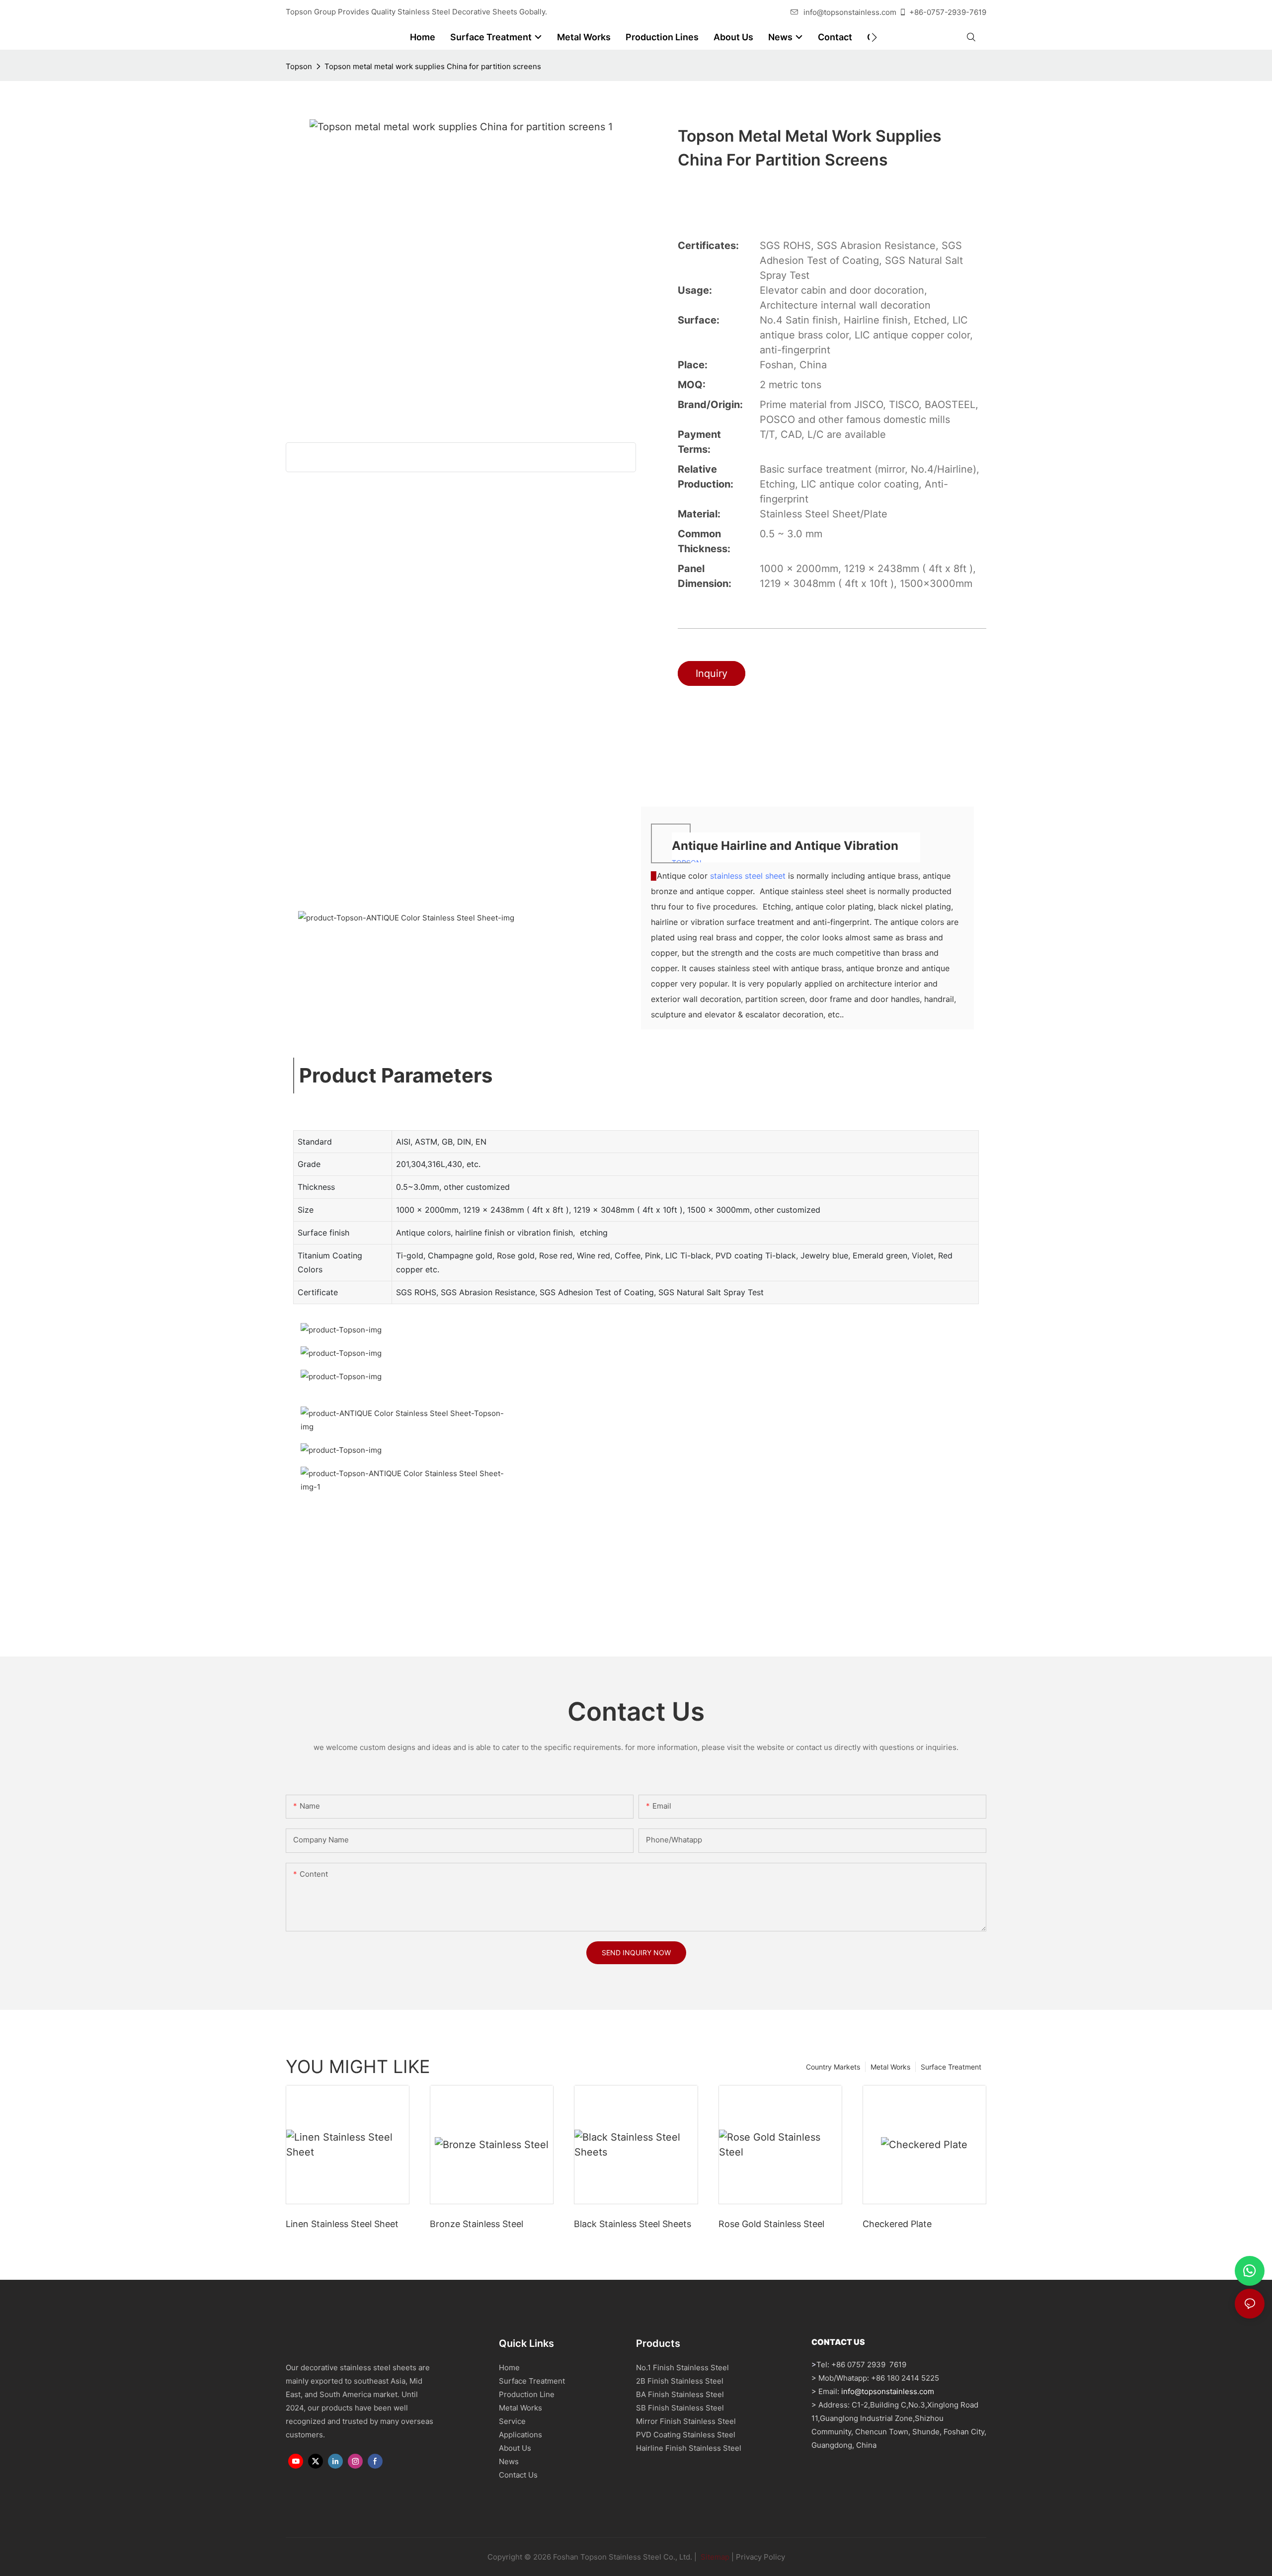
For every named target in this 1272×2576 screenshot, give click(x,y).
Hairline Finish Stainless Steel (689, 2448)
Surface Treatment (951, 2067)
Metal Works (890, 2067)
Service (512, 2421)
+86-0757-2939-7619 (948, 12)
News (509, 2461)
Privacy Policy (760, 2557)
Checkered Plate (897, 2224)
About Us (515, 2448)
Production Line (527, 2394)
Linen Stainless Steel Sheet (342, 2224)
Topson (299, 66)
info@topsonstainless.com (850, 12)
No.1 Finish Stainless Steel (682, 2368)
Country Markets (833, 2067)
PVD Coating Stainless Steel (686, 2435)
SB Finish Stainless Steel (680, 2408)
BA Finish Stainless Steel (680, 2394)
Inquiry (712, 673)
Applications (520, 2435)
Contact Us (518, 2475)
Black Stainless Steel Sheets (633, 2224)
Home (509, 2368)
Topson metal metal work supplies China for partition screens (433, 66)
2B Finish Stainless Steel (680, 2381)
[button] (874, 37)
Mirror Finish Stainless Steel (686, 2421)
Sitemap (714, 2557)
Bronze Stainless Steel (477, 2224)
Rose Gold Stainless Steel (771, 2224)
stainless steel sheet (748, 876)
